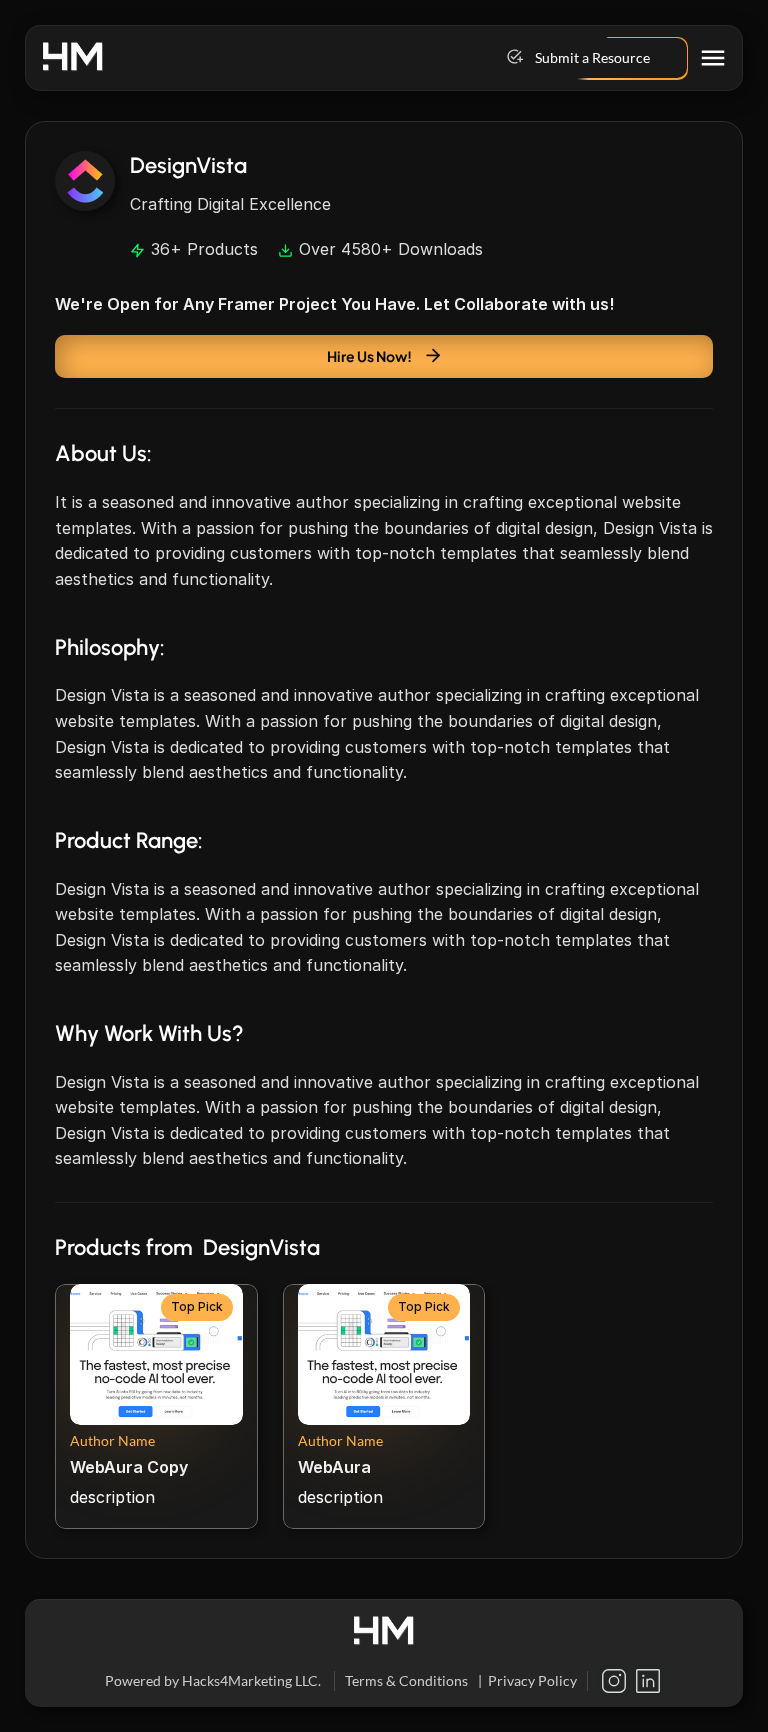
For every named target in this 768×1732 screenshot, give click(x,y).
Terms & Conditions (406, 1681)
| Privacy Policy (527, 1681)
